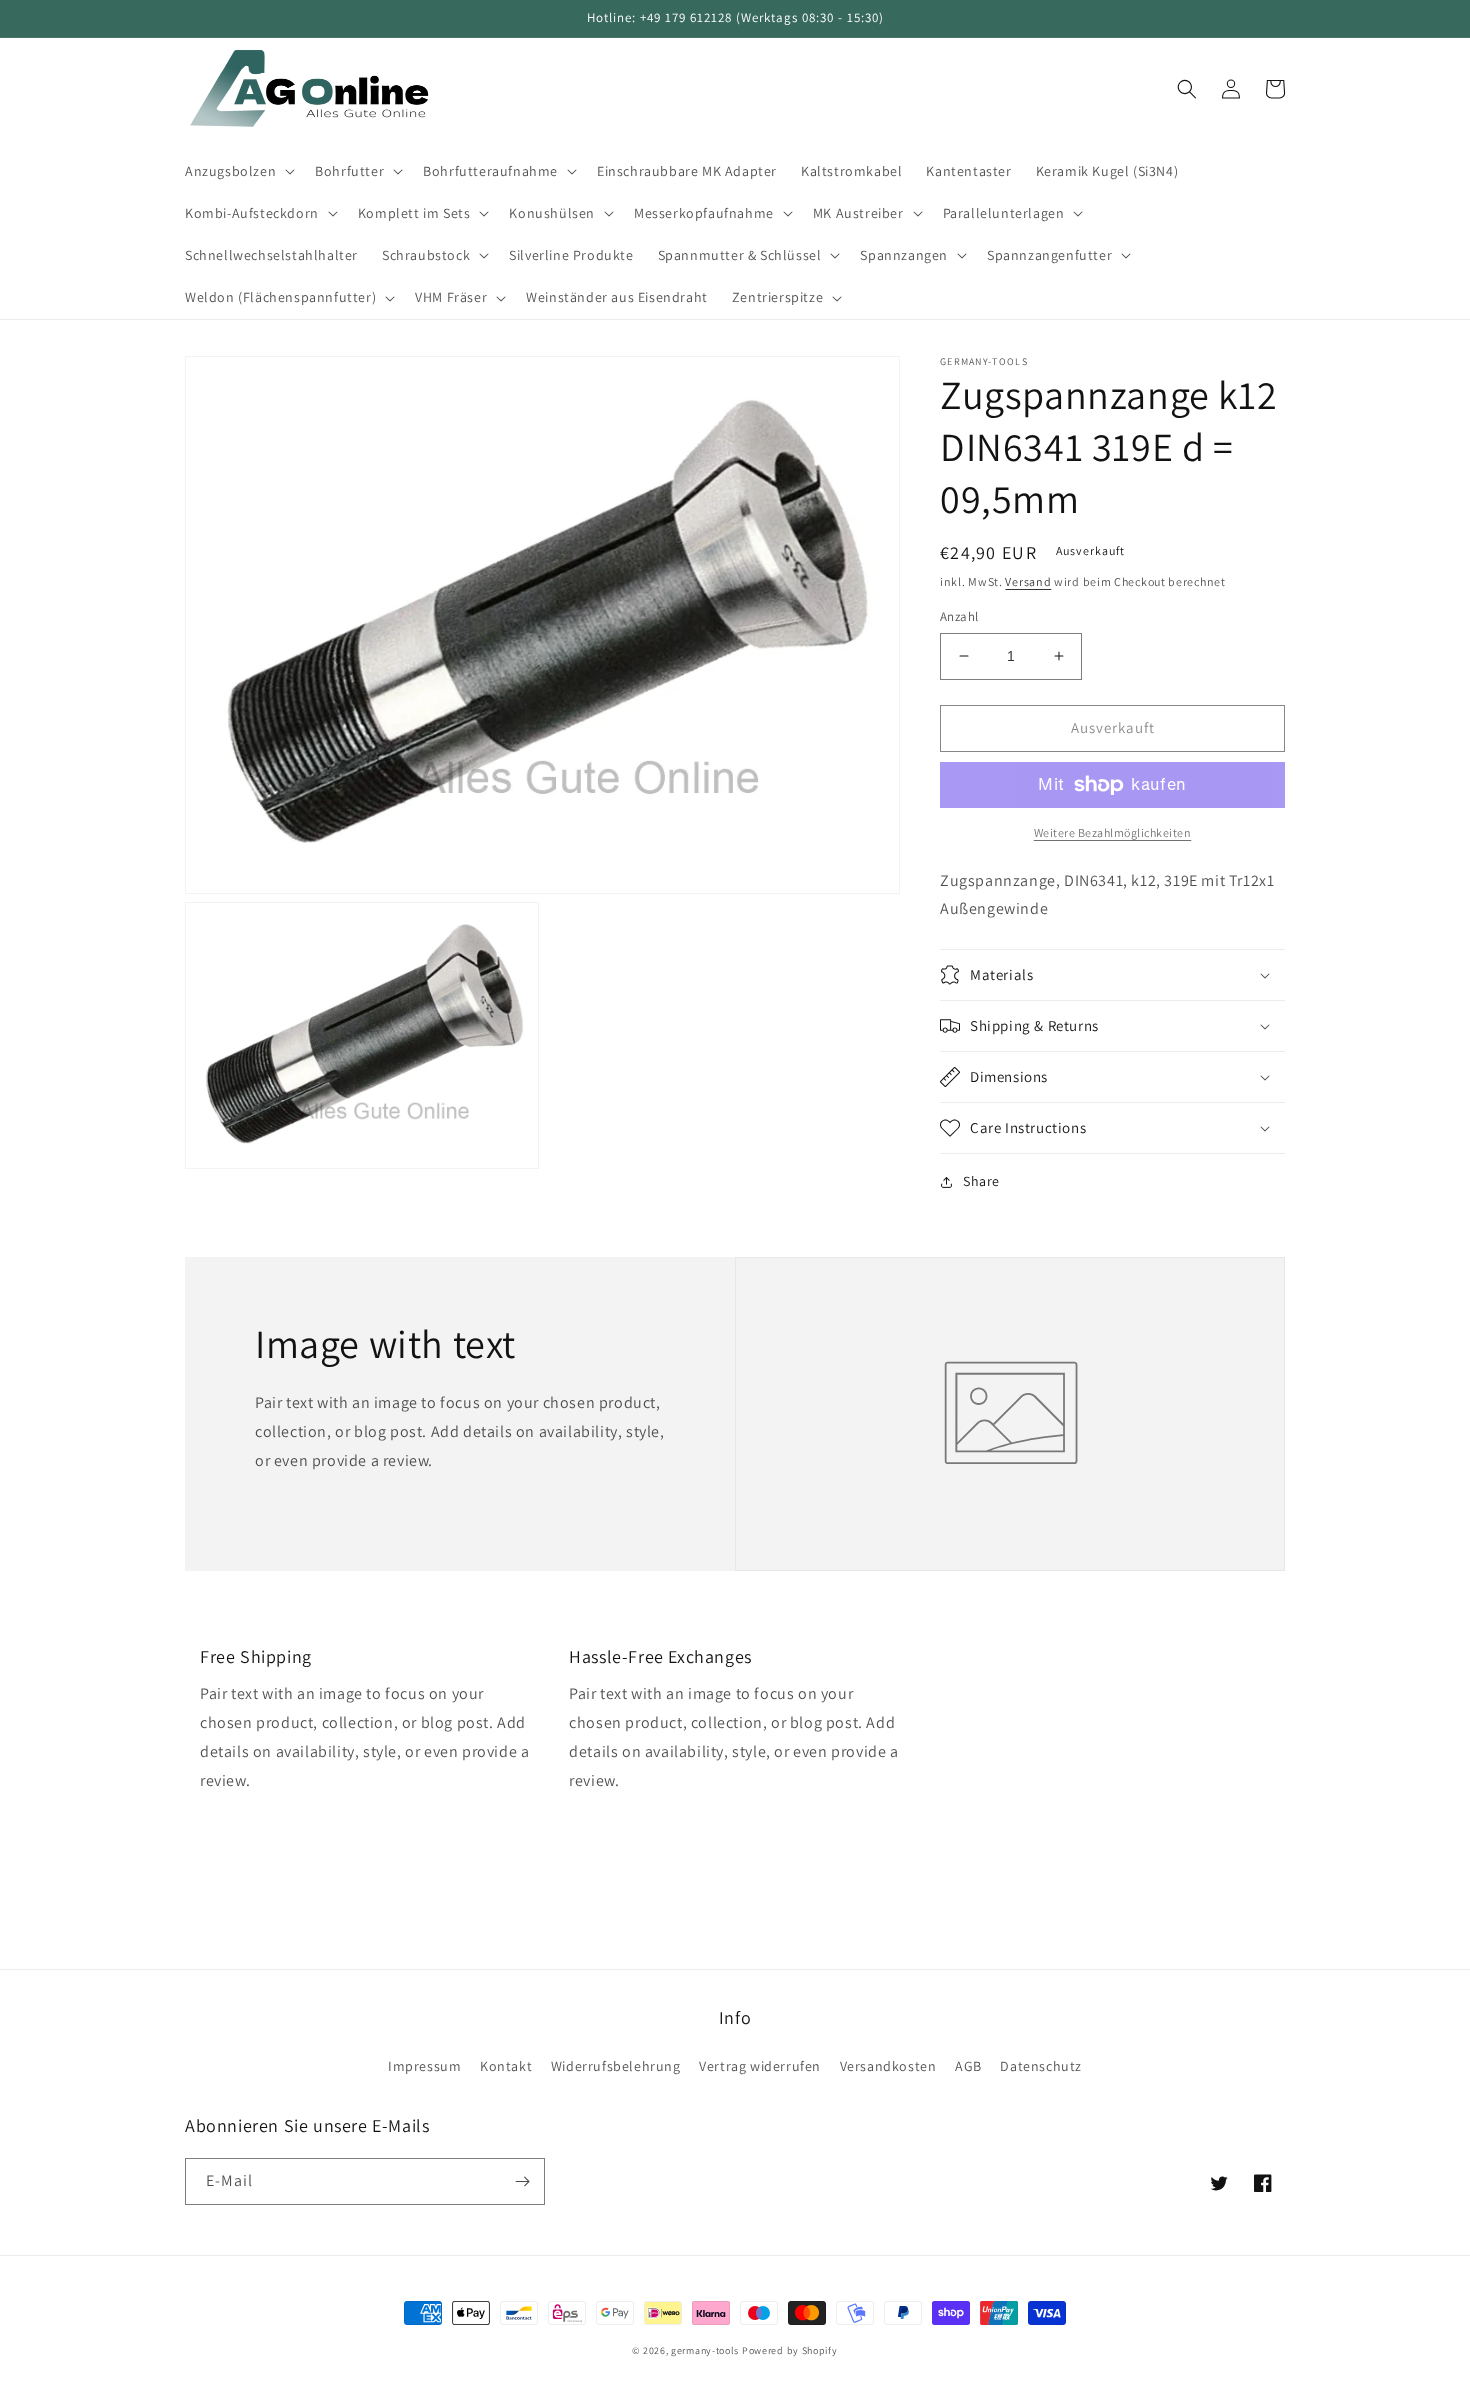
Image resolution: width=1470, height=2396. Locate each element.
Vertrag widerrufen (760, 2066)
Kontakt (506, 2066)
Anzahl (959, 616)
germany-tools (705, 2350)
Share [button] (981, 1181)
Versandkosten (888, 2066)
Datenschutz (1041, 2066)
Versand (1028, 581)
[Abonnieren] (522, 2181)
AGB (968, 2066)
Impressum (424, 2066)
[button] (238, 171)
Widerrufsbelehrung (616, 2066)
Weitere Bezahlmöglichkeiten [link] (1113, 832)
